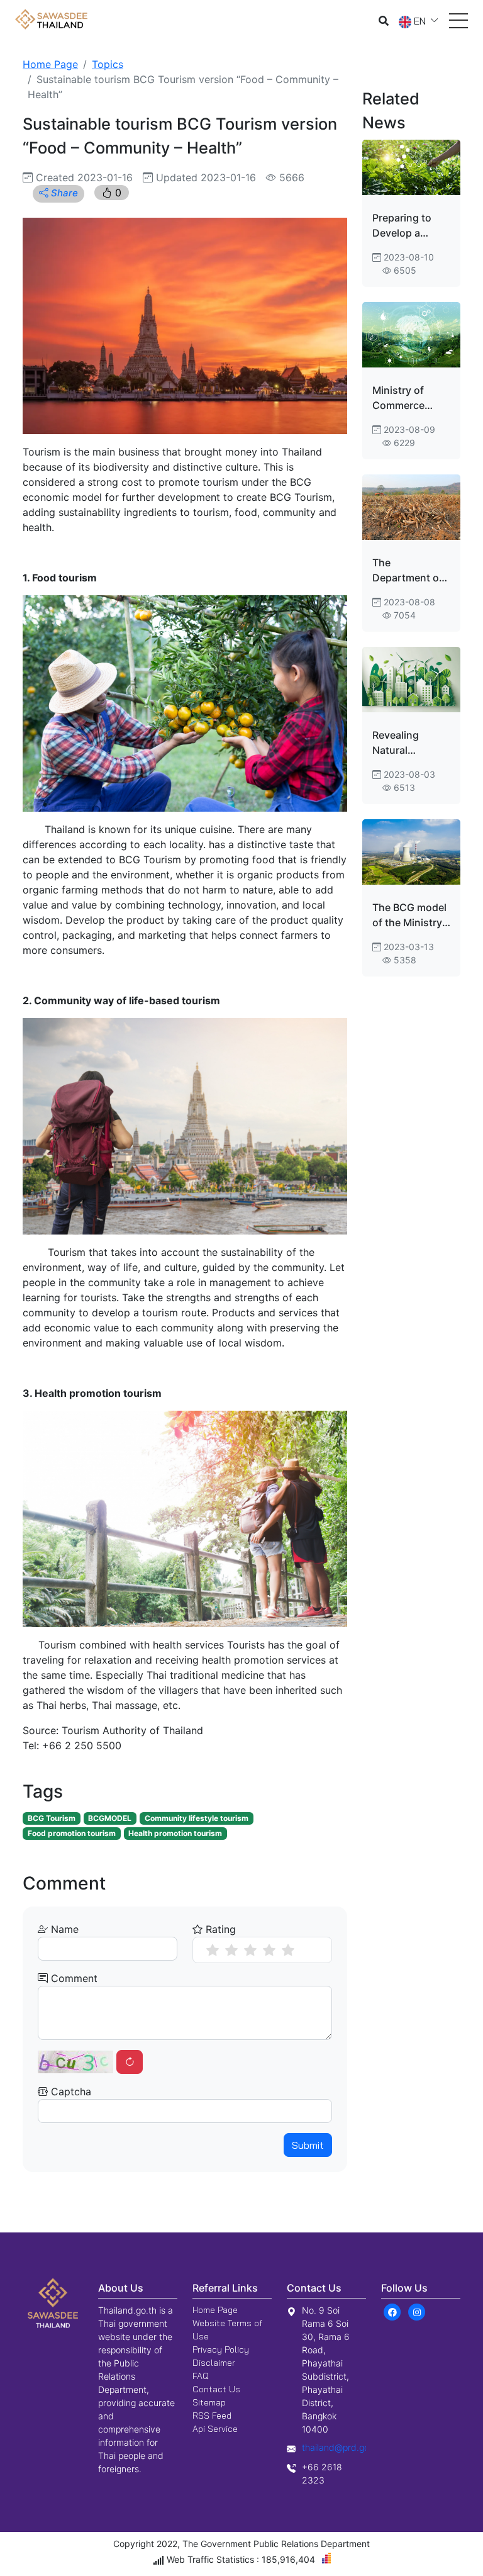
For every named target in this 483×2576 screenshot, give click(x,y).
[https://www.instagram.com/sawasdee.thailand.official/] (417, 2312)
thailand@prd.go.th (341, 2447)
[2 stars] (231, 1950)
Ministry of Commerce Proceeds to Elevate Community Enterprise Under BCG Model (401, 398)
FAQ (201, 2376)
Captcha (69, 2092)
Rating (219, 1929)
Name (63, 1929)
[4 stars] (269, 1950)
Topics (108, 64)
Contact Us (216, 2389)
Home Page (50, 64)
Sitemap (209, 2402)
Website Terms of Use (227, 2330)
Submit (308, 2145)
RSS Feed (212, 2416)
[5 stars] (288, 1950)
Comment (73, 1978)
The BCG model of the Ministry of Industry (409, 916)
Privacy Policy (221, 2349)
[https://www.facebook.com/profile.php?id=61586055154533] (392, 2312)
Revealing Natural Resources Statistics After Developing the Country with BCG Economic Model (409, 743)
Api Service (215, 2429)
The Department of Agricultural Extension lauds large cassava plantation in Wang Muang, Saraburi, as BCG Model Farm (411, 571)
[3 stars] (250, 1950)
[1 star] (213, 1950)
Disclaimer (214, 2363)
